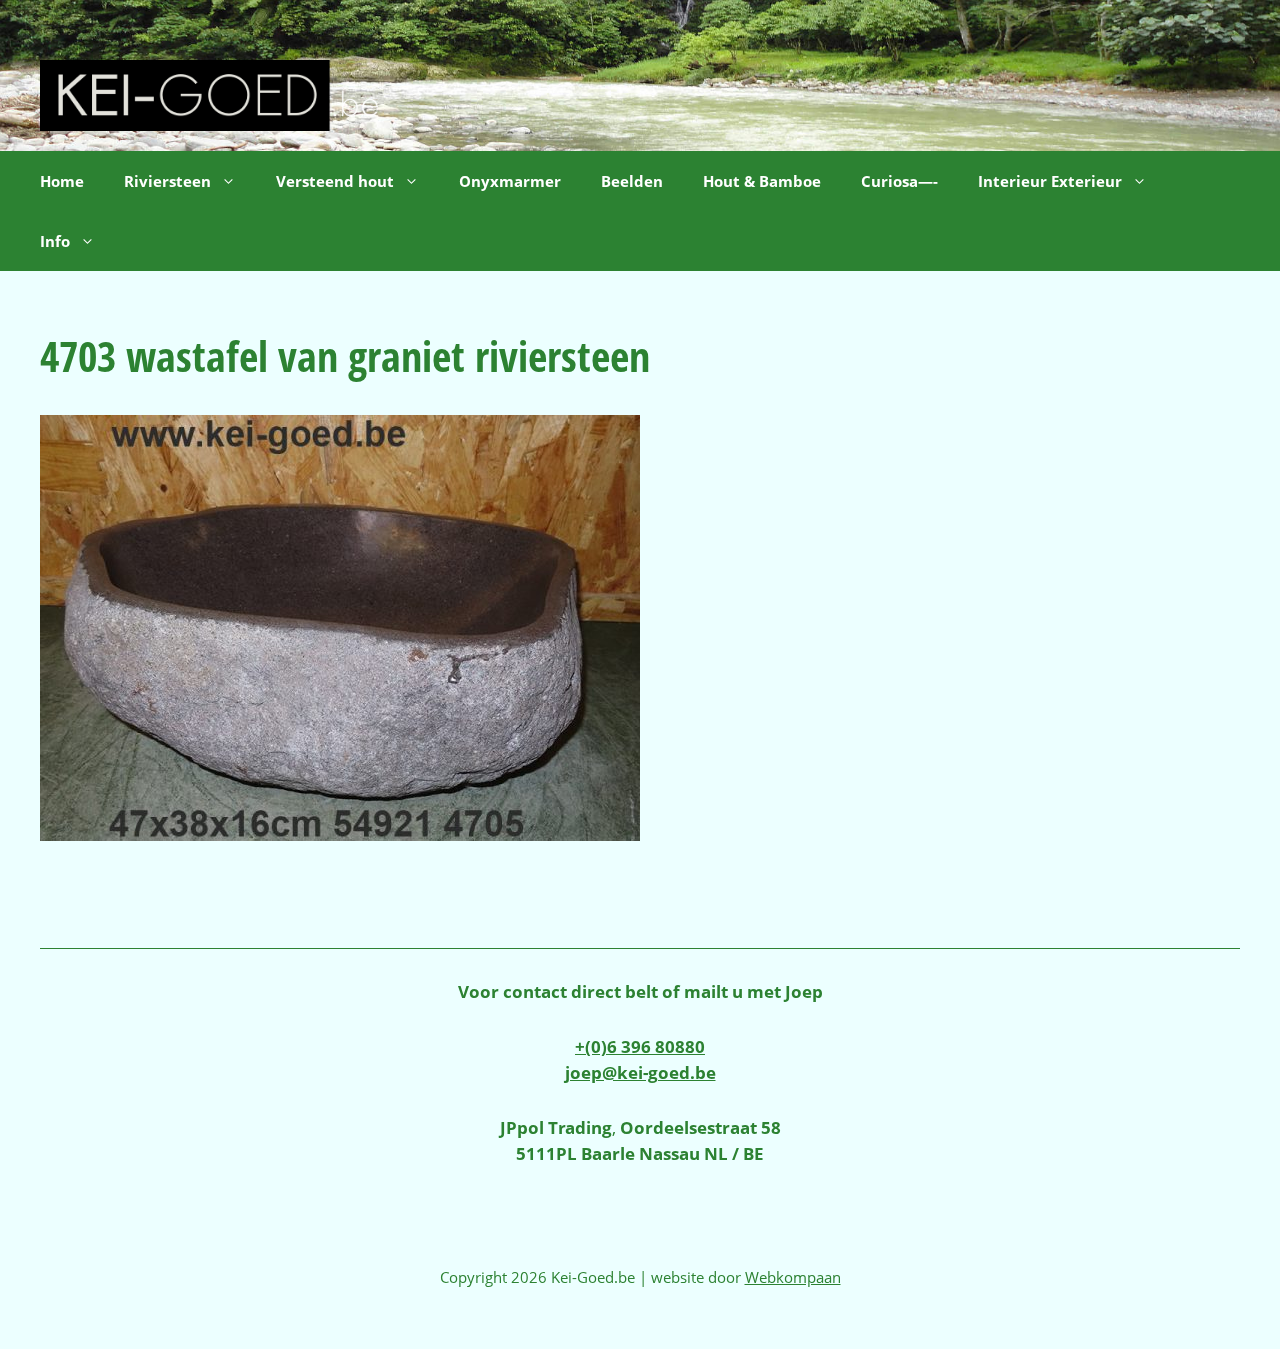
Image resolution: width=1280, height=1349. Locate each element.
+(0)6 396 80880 (640, 1046)
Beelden (632, 181)
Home (62, 181)
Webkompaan (793, 1277)
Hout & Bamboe (762, 181)
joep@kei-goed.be (640, 1072)
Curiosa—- (899, 181)
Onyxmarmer (510, 181)
